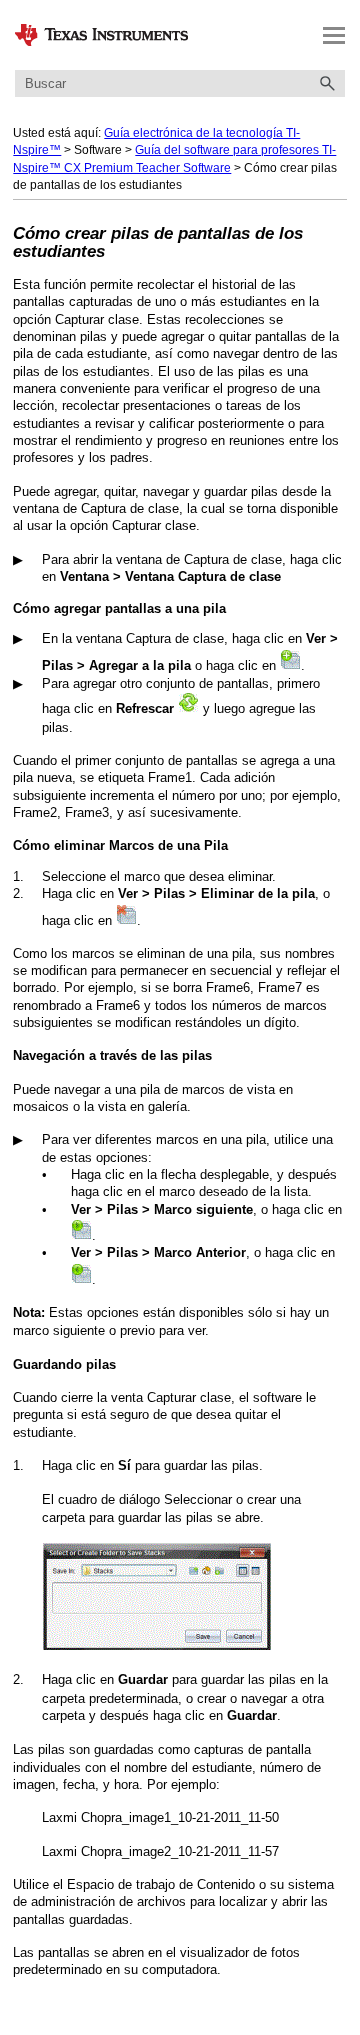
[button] (327, 83)
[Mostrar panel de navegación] (334, 35)
